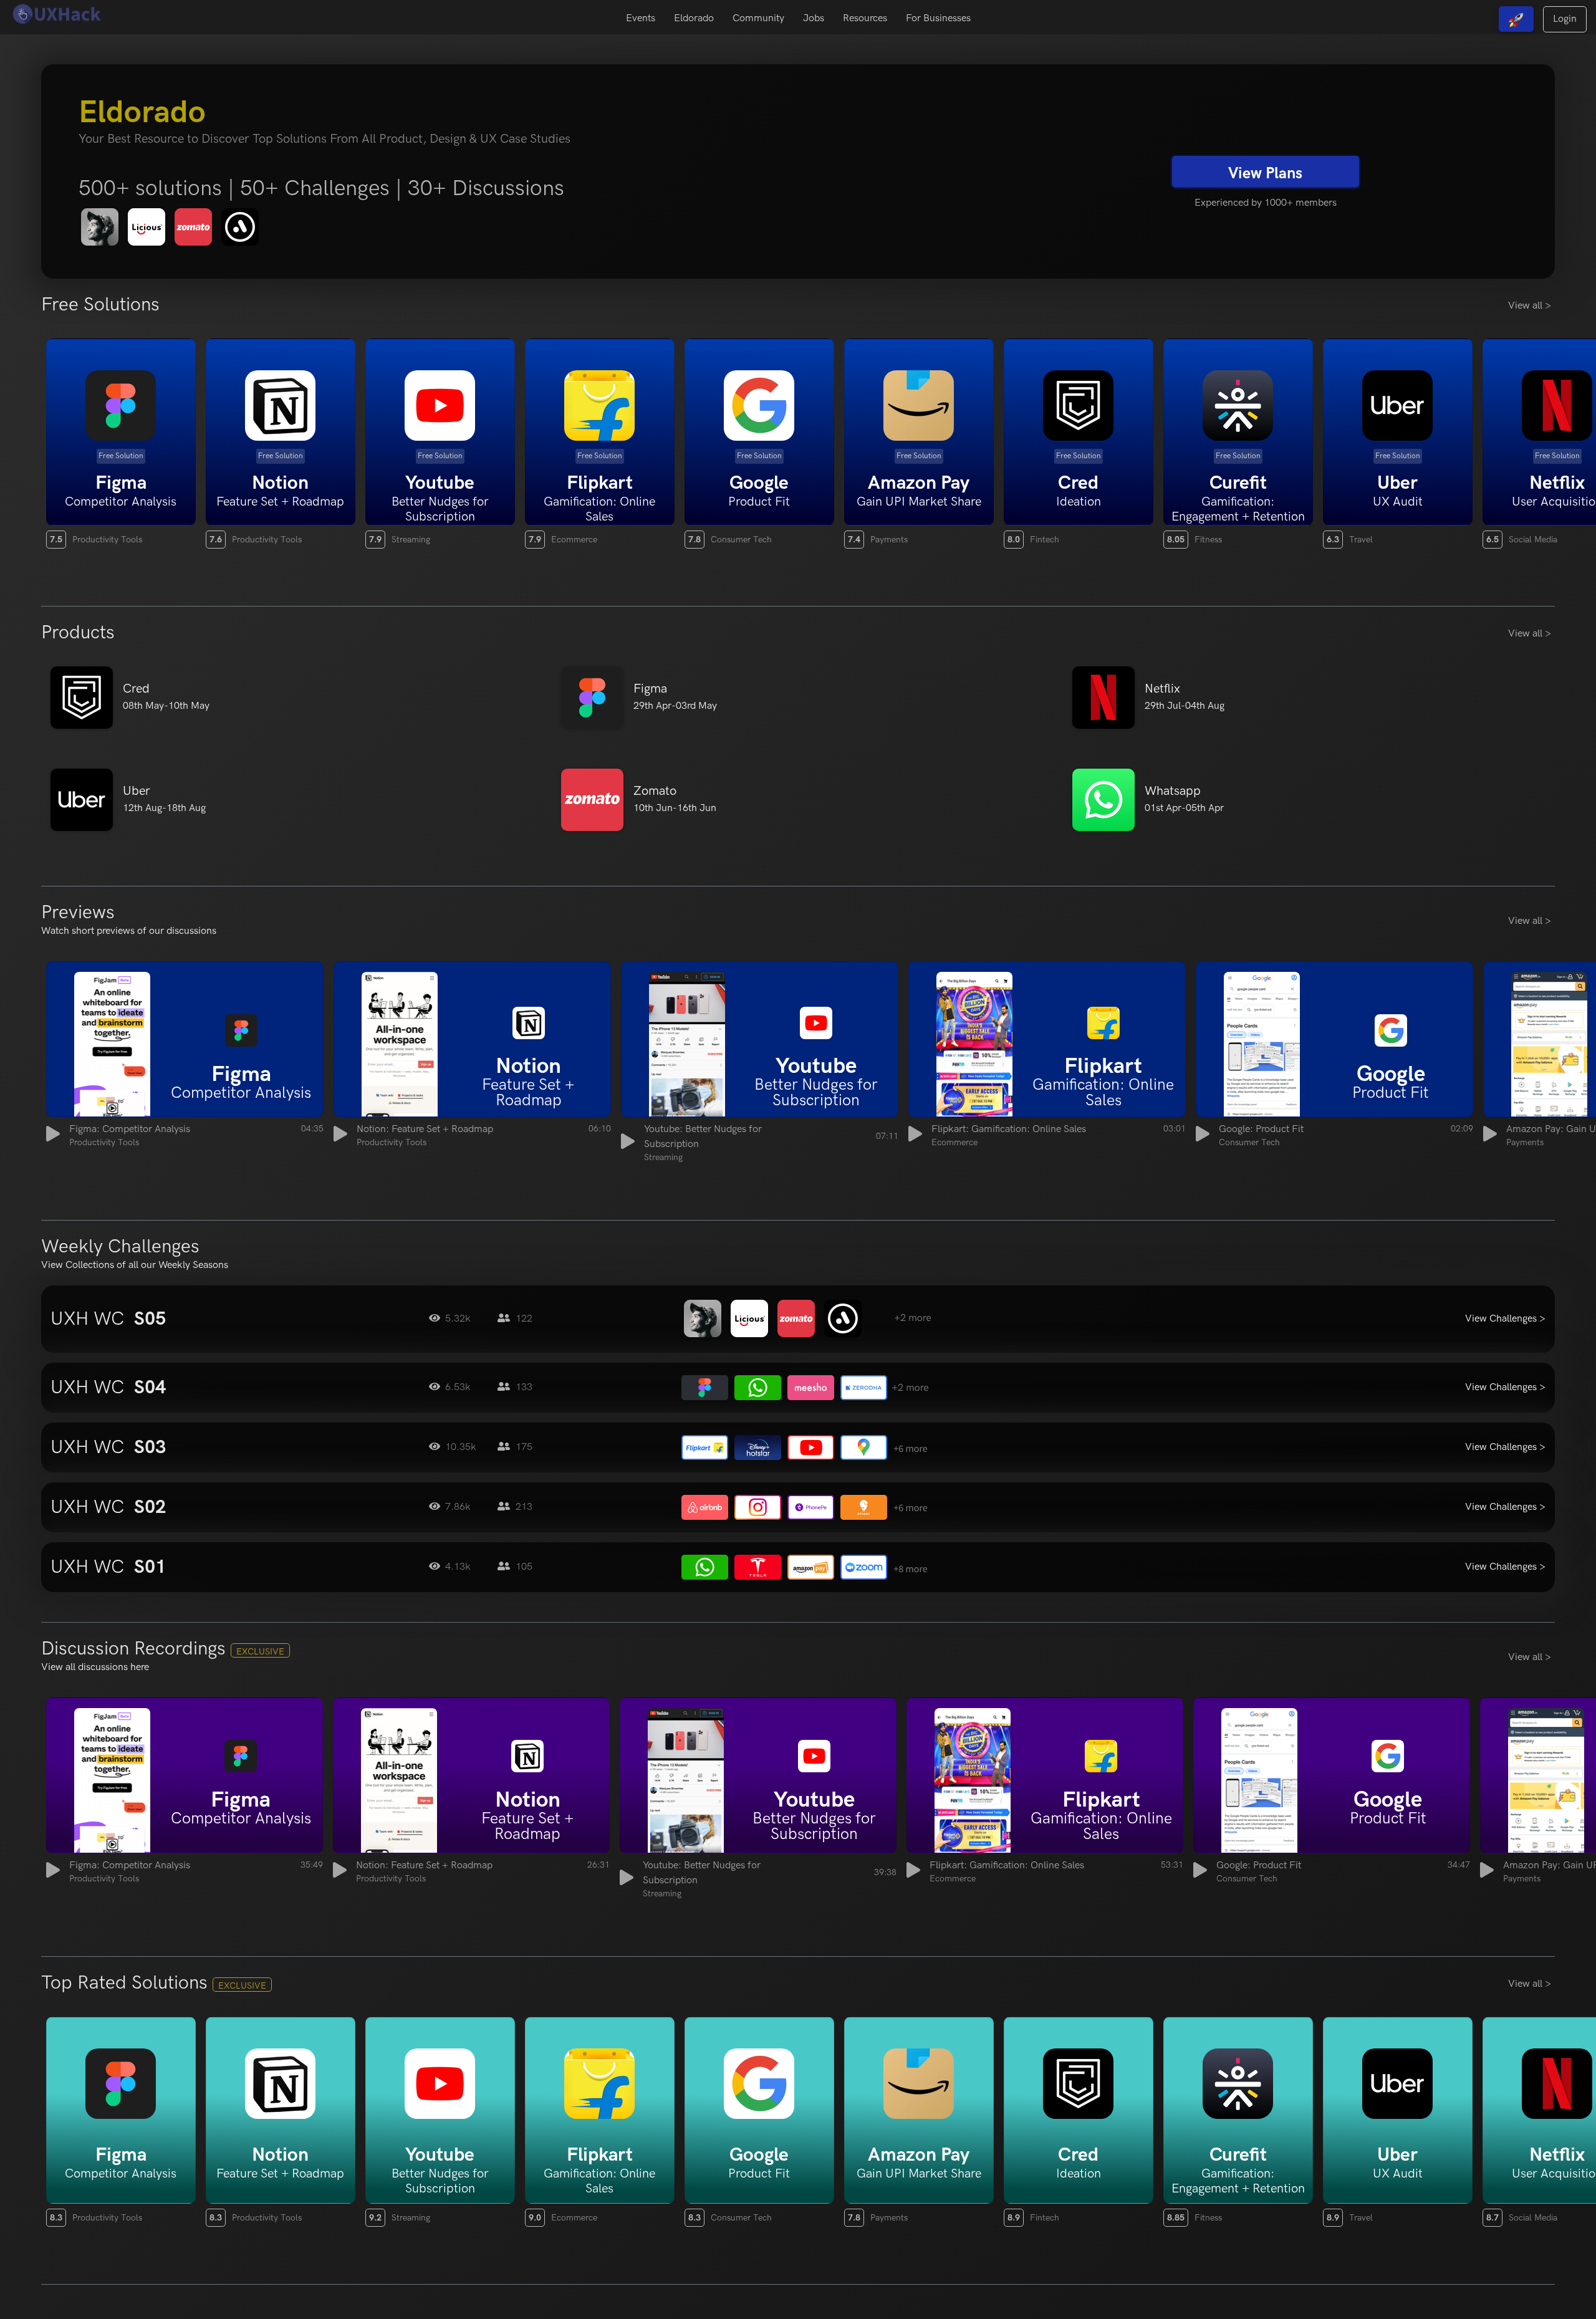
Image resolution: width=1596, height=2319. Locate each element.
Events (641, 18)
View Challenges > (1505, 1319)
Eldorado (694, 18)
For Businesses (938, 18)
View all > (1530, 306)
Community (758, 18)
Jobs (814, 18)
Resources (865, 18)
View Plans (1265, 173)
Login (1565, 19)
